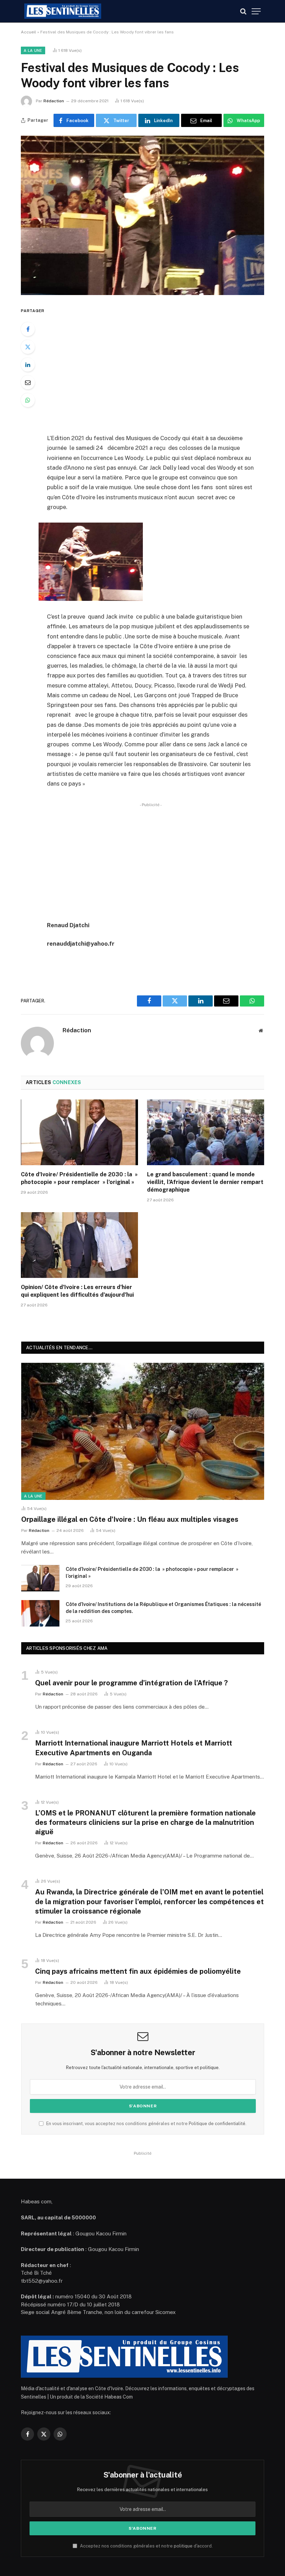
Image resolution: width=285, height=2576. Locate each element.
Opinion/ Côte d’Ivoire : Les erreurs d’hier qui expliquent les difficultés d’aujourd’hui (77, 1291)
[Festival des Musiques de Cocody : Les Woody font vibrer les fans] (142, 215)
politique (183, 2546)
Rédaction (54, 101)
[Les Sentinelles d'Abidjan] (63, 11)
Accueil (28, 32)
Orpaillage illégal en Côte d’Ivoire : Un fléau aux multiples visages (130, 1519)
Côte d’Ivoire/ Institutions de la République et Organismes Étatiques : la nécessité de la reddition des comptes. (163, 1608)
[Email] (28, 382)
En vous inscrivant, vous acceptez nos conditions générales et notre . (146, 2124)
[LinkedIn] (28, 365)
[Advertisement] (159, 365)
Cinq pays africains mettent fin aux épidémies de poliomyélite (138, 1971)
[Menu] (256, 11)
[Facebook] (28, 329)
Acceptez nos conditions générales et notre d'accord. (146, 2546)
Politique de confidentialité (217, 2124)
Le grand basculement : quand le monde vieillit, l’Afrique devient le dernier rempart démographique (205, 1182)
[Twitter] (28, 347)
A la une (33, 50)
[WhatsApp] (28, 400)
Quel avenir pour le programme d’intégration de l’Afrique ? (131, 1683)
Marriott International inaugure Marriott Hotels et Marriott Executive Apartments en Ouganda (134, 1748)
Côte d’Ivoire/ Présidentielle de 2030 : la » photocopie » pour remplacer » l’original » (79, 1178)
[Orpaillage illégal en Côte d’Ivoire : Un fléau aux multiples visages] (143, 1431)
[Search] (243, 11)
